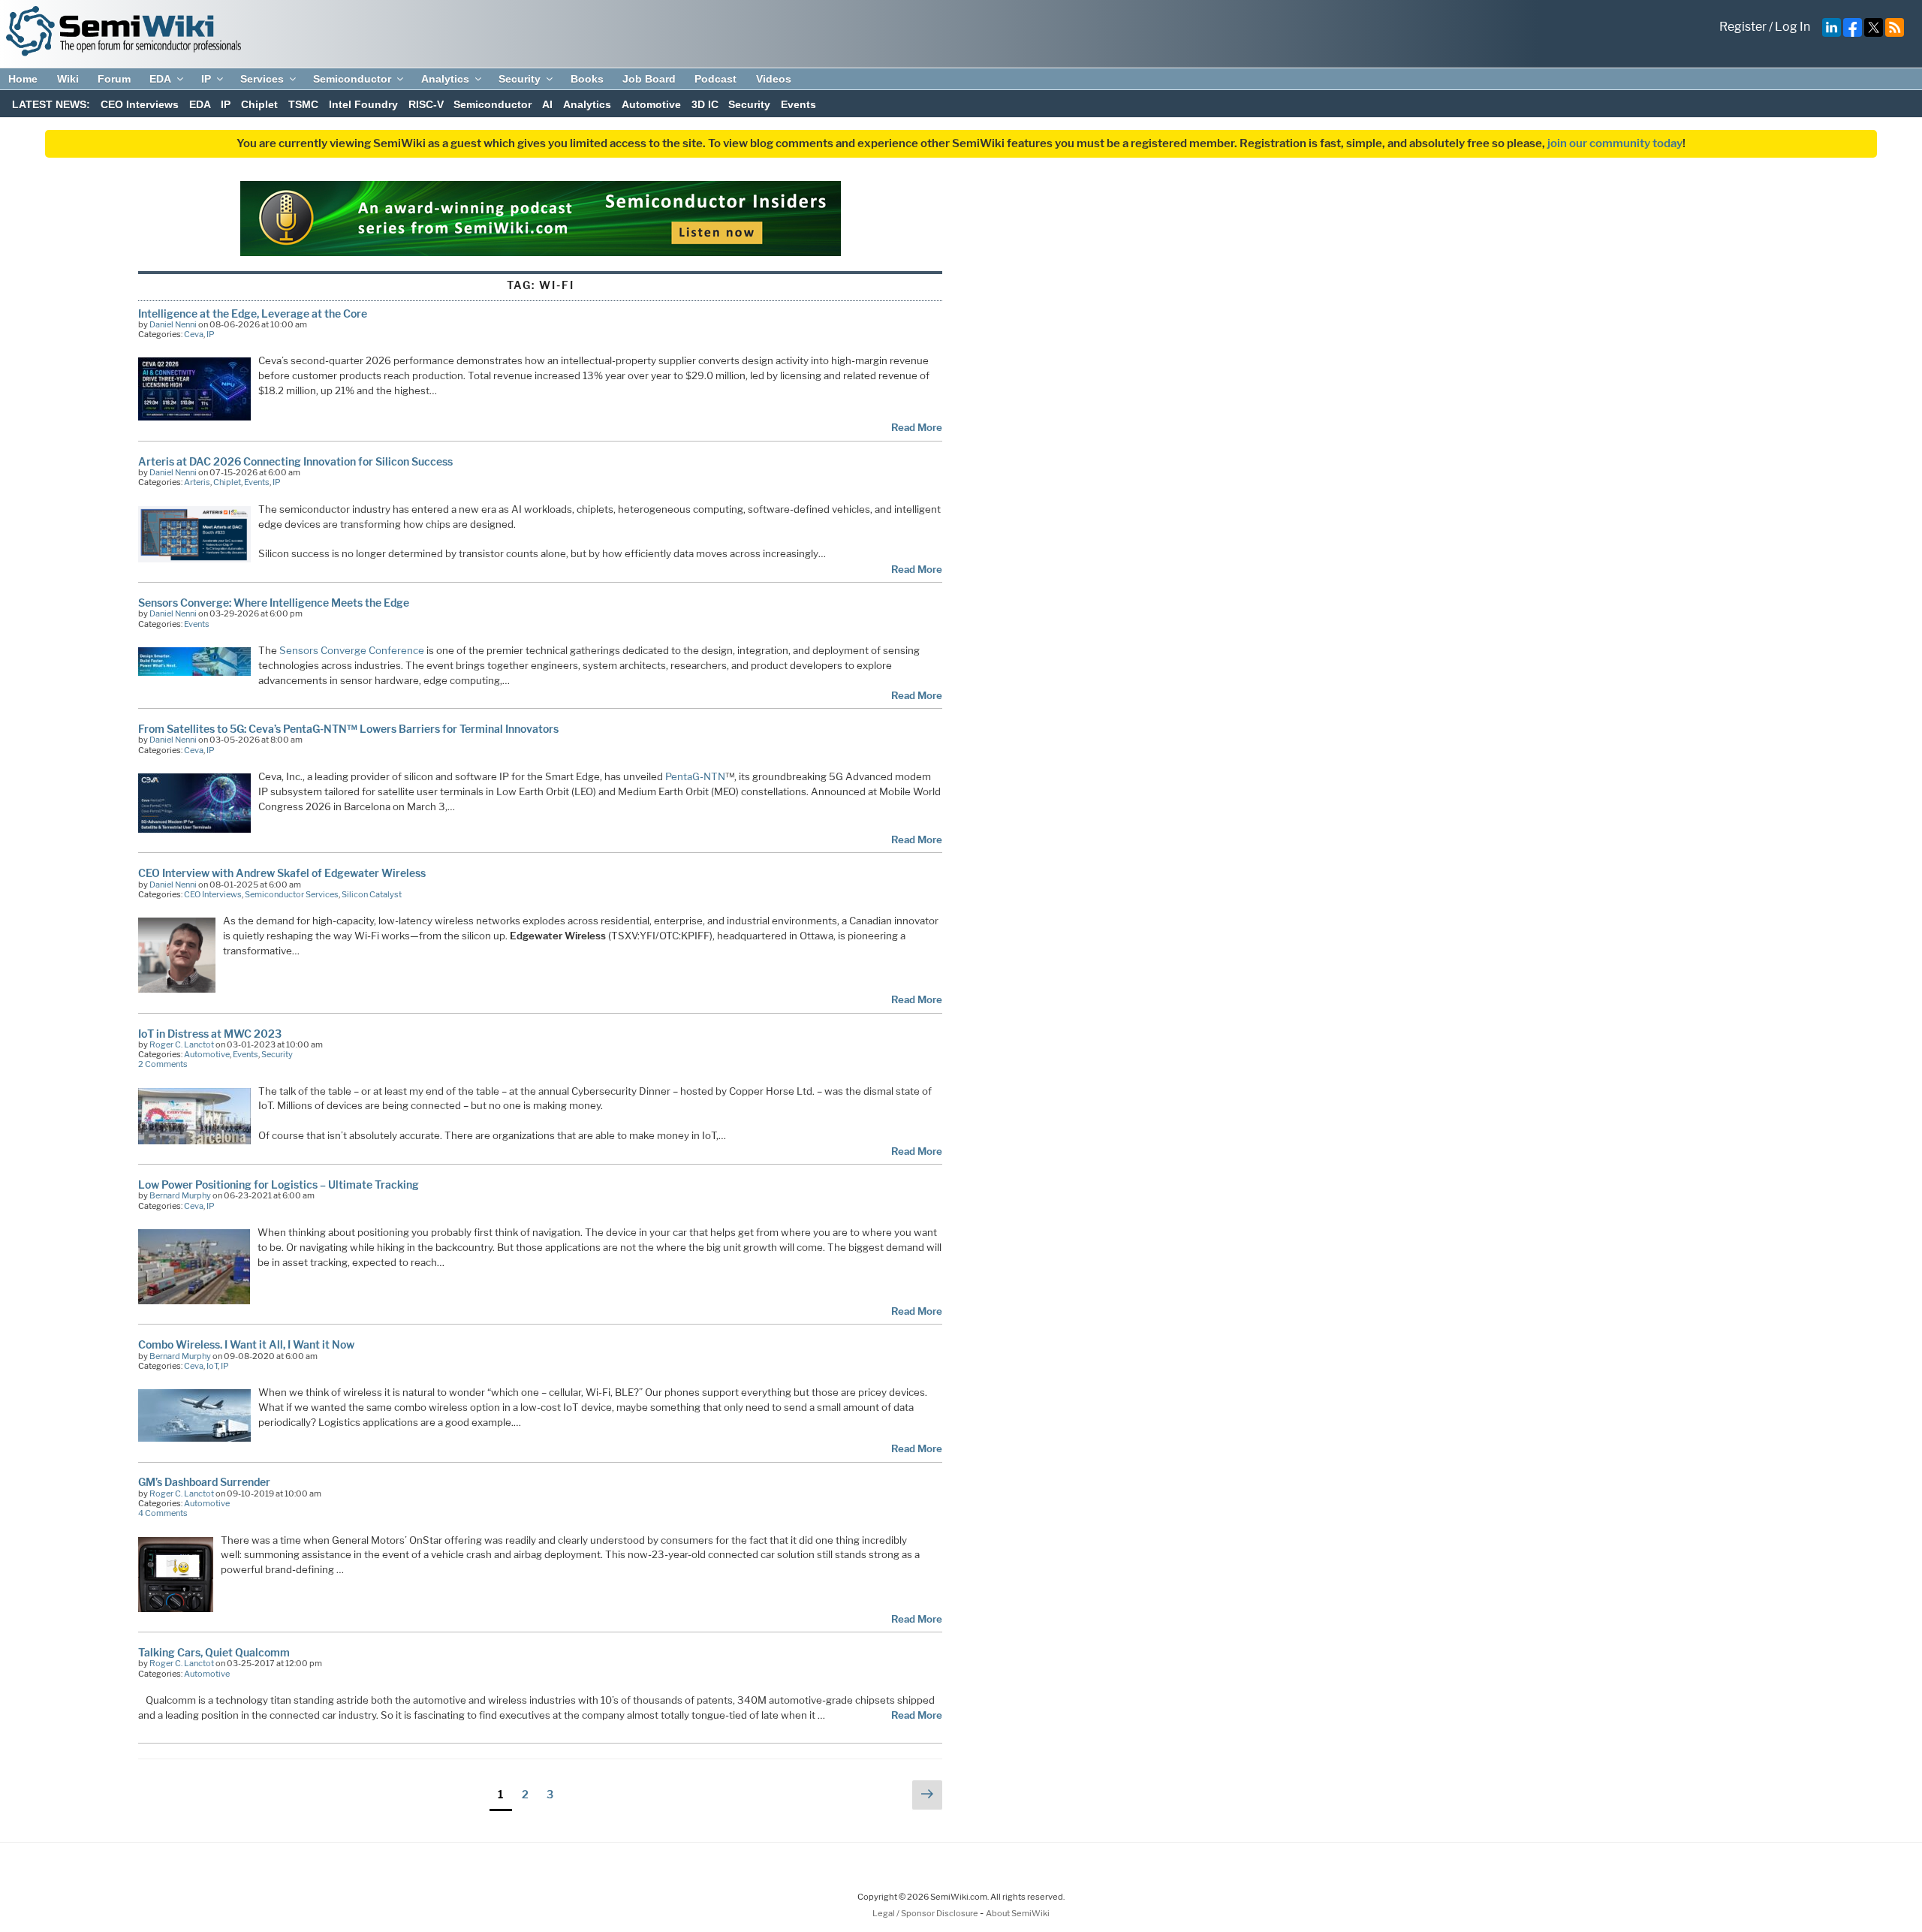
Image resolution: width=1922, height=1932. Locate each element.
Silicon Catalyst (372, 894)
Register (1743, 27)
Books (587, 79)
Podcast (715, 79)
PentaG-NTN (694, 776)
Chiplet (259, 104)
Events (798, 104)
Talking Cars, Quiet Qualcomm (214, 1652)
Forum (114, 79)
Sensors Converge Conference (352, 650)
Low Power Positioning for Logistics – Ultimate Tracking (279, 1185)
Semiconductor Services (292, 894)
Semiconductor (352, 79)
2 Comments (163, 1064)
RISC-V (426, 104)
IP (206, 79)
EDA (160, 79)
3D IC (705, 104)
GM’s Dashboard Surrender (204, 1482)
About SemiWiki (1018, 1913)
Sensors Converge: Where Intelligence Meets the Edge (274, 603)
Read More (917, 427)
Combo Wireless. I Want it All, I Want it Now (246, 1344)
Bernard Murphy (180, 1195)
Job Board (649, 79)
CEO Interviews (140, 104)
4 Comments (163, 1513)
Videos (774, 79)
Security (520, 79)
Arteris (197, 482)
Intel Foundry (363, 104)
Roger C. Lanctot (182, 1044)
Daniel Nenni (173, 324)
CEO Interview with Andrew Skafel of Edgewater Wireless (282, 873)
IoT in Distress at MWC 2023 (210, 1034)
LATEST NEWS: (51, 104)
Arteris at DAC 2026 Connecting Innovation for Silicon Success (295, 461)
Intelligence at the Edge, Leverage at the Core (253, 313)
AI (547, 104)
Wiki (68, 79)
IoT (212, 1366)
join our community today (1615, 143)
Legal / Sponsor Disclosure (926, 1913)
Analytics (445, 79)
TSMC (303, 104)
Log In (1792, 27)
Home (23, 79)
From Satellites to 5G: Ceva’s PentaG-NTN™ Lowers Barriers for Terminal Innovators (348, 729)
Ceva (194, 334)
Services (262, 79)
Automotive (651, 104)
